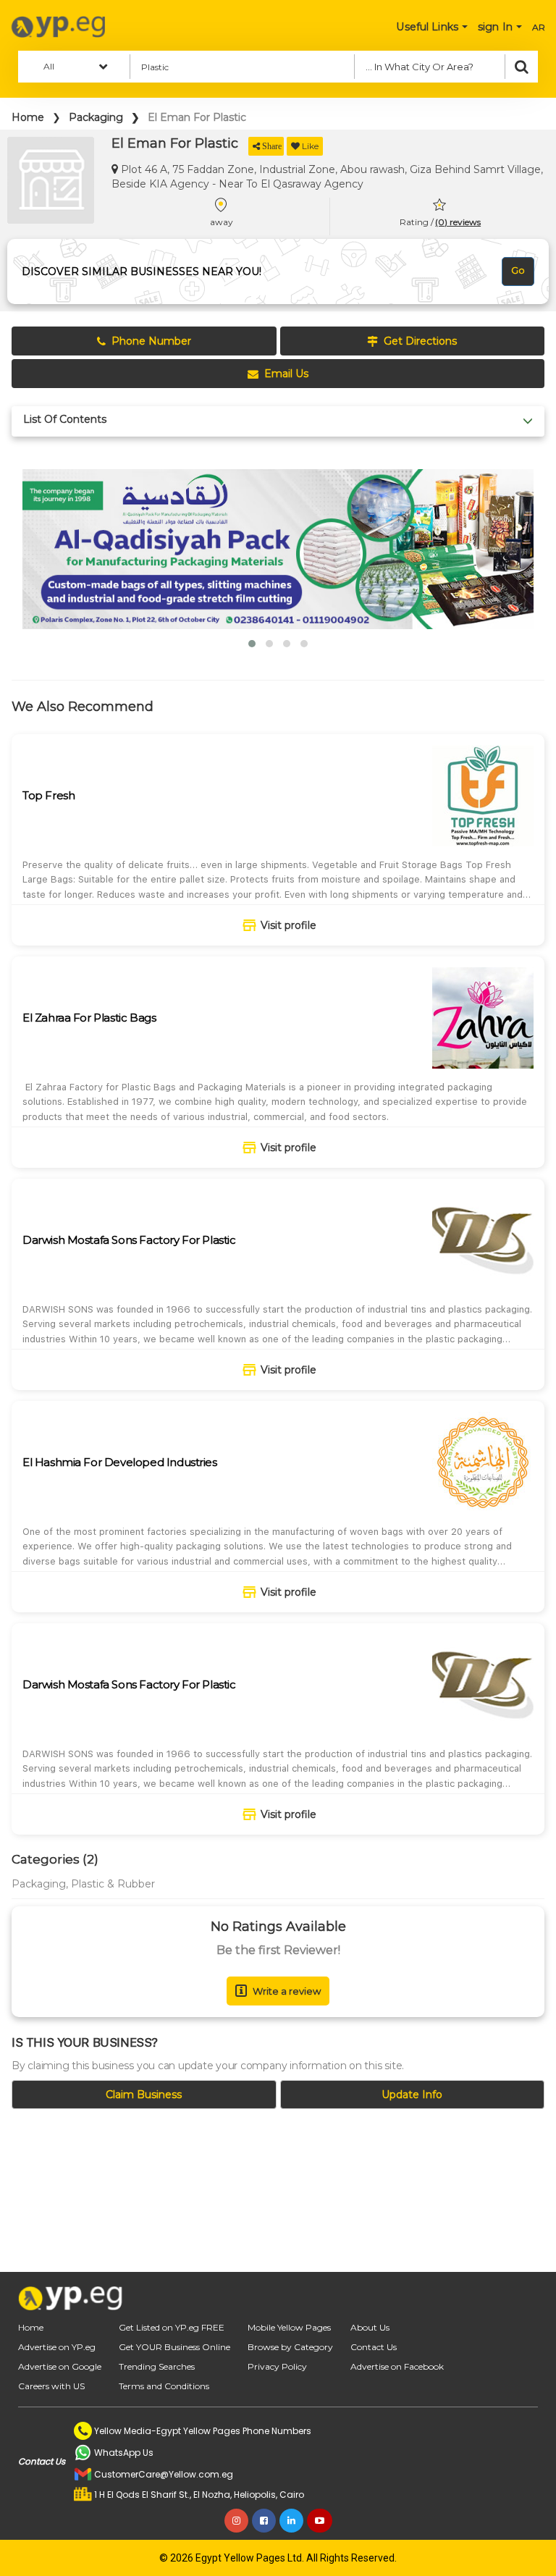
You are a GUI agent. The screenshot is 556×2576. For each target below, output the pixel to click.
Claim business (144, 2095)
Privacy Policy (277, 2366)
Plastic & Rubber (113, 1884)
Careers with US (51, 2386)
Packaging (96, 117)
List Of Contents (65, 420)
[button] (252, 644)
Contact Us (374, 2347)
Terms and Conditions (164, 2386)
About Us (370, 2327)
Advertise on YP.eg (57, 2347)
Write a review (287, 1991)
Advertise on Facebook (397, 2366)
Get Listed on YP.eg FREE (172, 2327)
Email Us (286, 374)
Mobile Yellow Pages (289, 2327)
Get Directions (420, 341)
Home (28, 117)
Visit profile (288, 925)
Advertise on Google (60, 2366)
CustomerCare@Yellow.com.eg (164, 2474)
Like (310, 146)
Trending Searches (157, 2366)
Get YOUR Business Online (174, 2347)
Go (518, 270)
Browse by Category (290, 2347)
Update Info (412, 2095)
